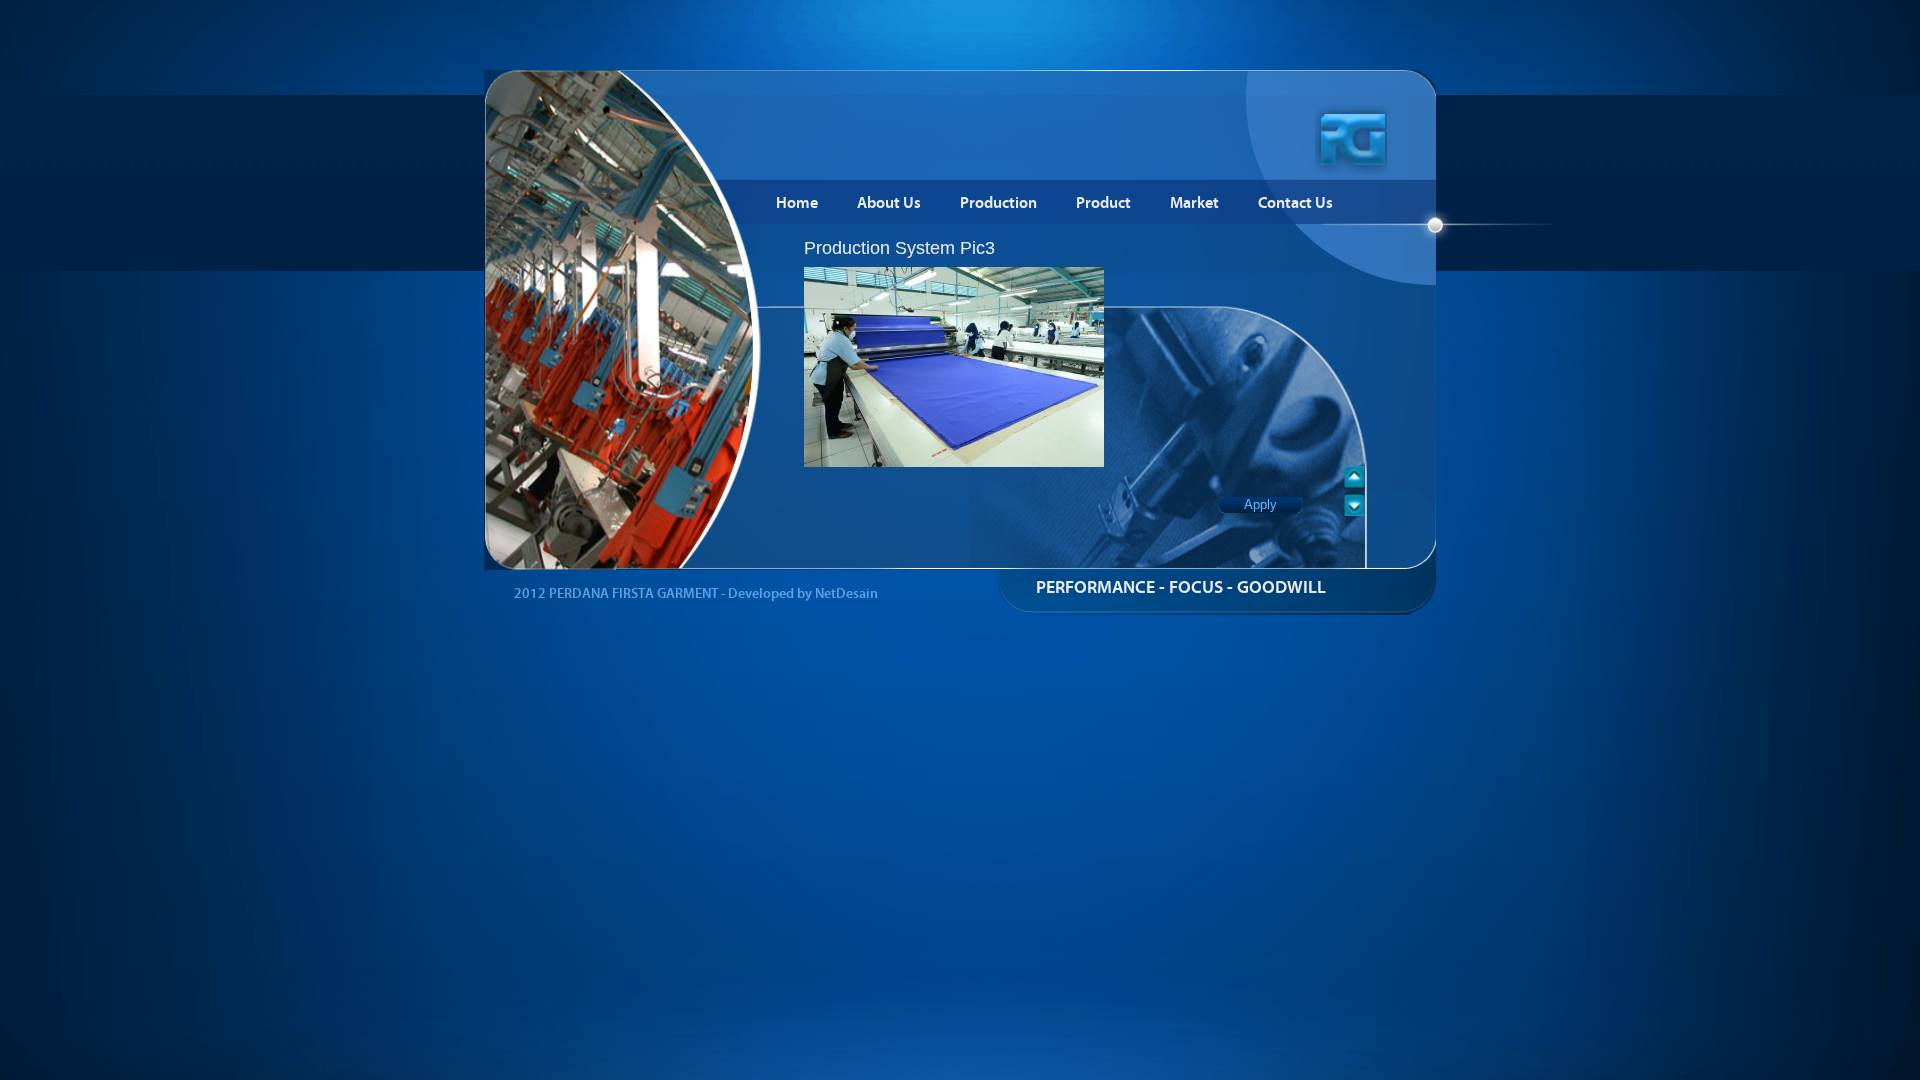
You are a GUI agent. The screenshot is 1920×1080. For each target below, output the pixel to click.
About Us (889, 203)
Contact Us (1295, 203)
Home (797, 203)
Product (1103, 203)
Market (1194, 203)
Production (998, 203)
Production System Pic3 (899, 248)
